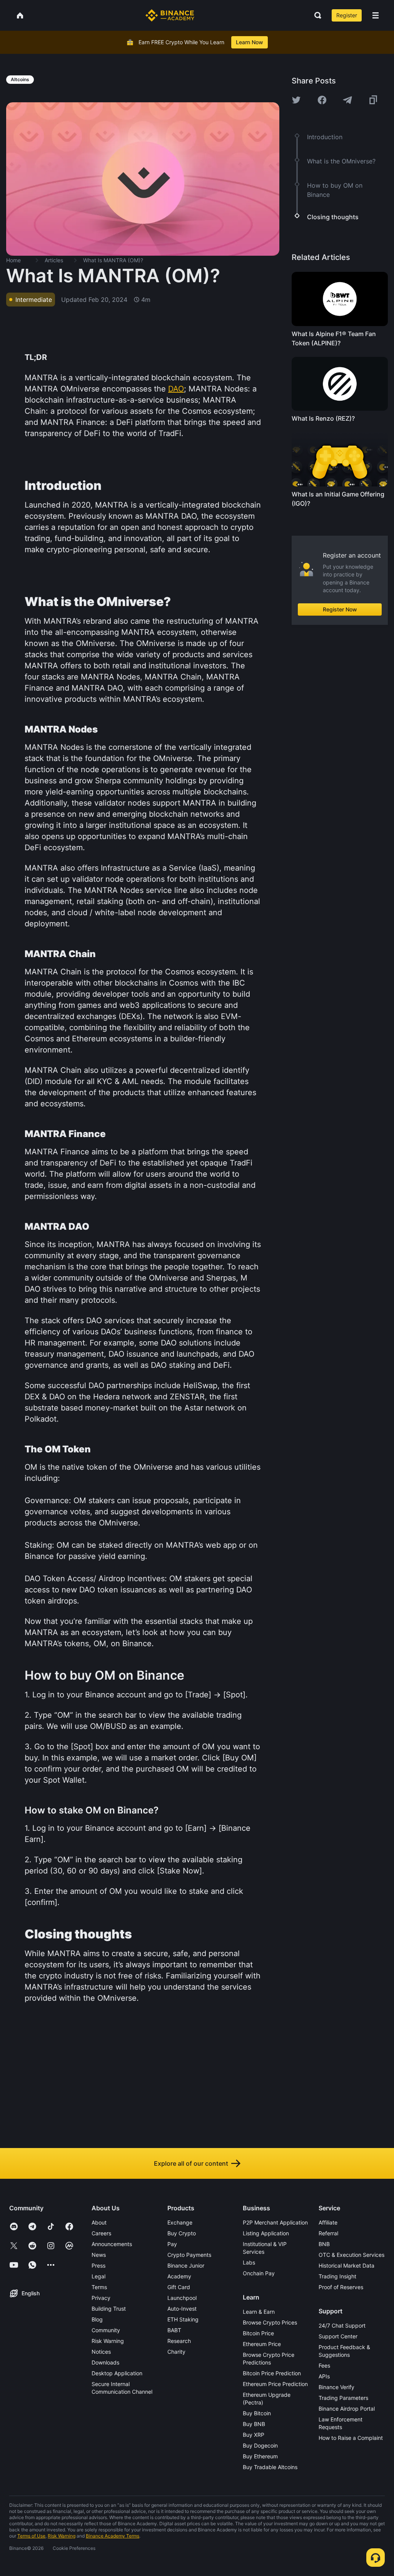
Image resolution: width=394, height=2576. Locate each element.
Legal (98, 2276)
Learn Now (250, 42)
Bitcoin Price (258, 2333)
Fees (324, 2365)
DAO (176, 389)
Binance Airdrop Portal (347, 2409)
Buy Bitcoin (257, 2413)
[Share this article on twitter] (296, 100)
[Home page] (170, 15)
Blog (97, 2319)
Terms (99, 2287)
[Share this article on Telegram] (347, 100)
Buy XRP (254, 2435)
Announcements (112, 2244)
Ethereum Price (262, 2344)
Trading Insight (337, 2276)
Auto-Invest (182, 2309)
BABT (174, 2330)
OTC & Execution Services (351, 2255)
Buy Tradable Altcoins (270, 2467)
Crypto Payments (189, 2255)
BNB (324, 2244)
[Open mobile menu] (376, 15)
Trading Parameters (343, 2398)
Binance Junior (186, 2265)
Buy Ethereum (260, 2456)
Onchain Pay (259, 2273)
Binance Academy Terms (113, 2536)
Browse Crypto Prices (270, 2322)
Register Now (340, 609)
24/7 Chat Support (342, 2325)
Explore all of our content (191, 2163)
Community (106, 2330)
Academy (179, 2276)
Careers (101, 2233)
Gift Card (179, 2287)
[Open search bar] (316, 15)
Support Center (338, 2336)
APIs (324, 2376)
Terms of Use (31, 2536)
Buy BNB (254, 2424)
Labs (249, 2262)
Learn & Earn (259, 2312)
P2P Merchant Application (275, 2222)
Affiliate (328, 2222)
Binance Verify (336, 2387)
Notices (101, 2352)
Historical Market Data (346, 2265)
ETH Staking (183, 2319)
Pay (172, 2244)
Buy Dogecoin (260, 2445)
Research (179, 2341)
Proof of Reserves (341, 2287)
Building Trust (109, 2309)
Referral (328, 2233)
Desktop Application (117, 2373)
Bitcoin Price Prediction (272, 2373)
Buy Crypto (182, 2233)
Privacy (101, 2298)
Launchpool (182, 2298)
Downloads (105, 2362)
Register (347, 15)
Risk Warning (108, 2341)
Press (98, 2265)
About (99, 2222)
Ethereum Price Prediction (275, 2384)
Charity (176, 2352)
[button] (376, 15)
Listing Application (266, 2233)
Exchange (180, 2222)
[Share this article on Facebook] (322, 100)
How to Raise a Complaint (351, 2438)
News (99, 2255)
